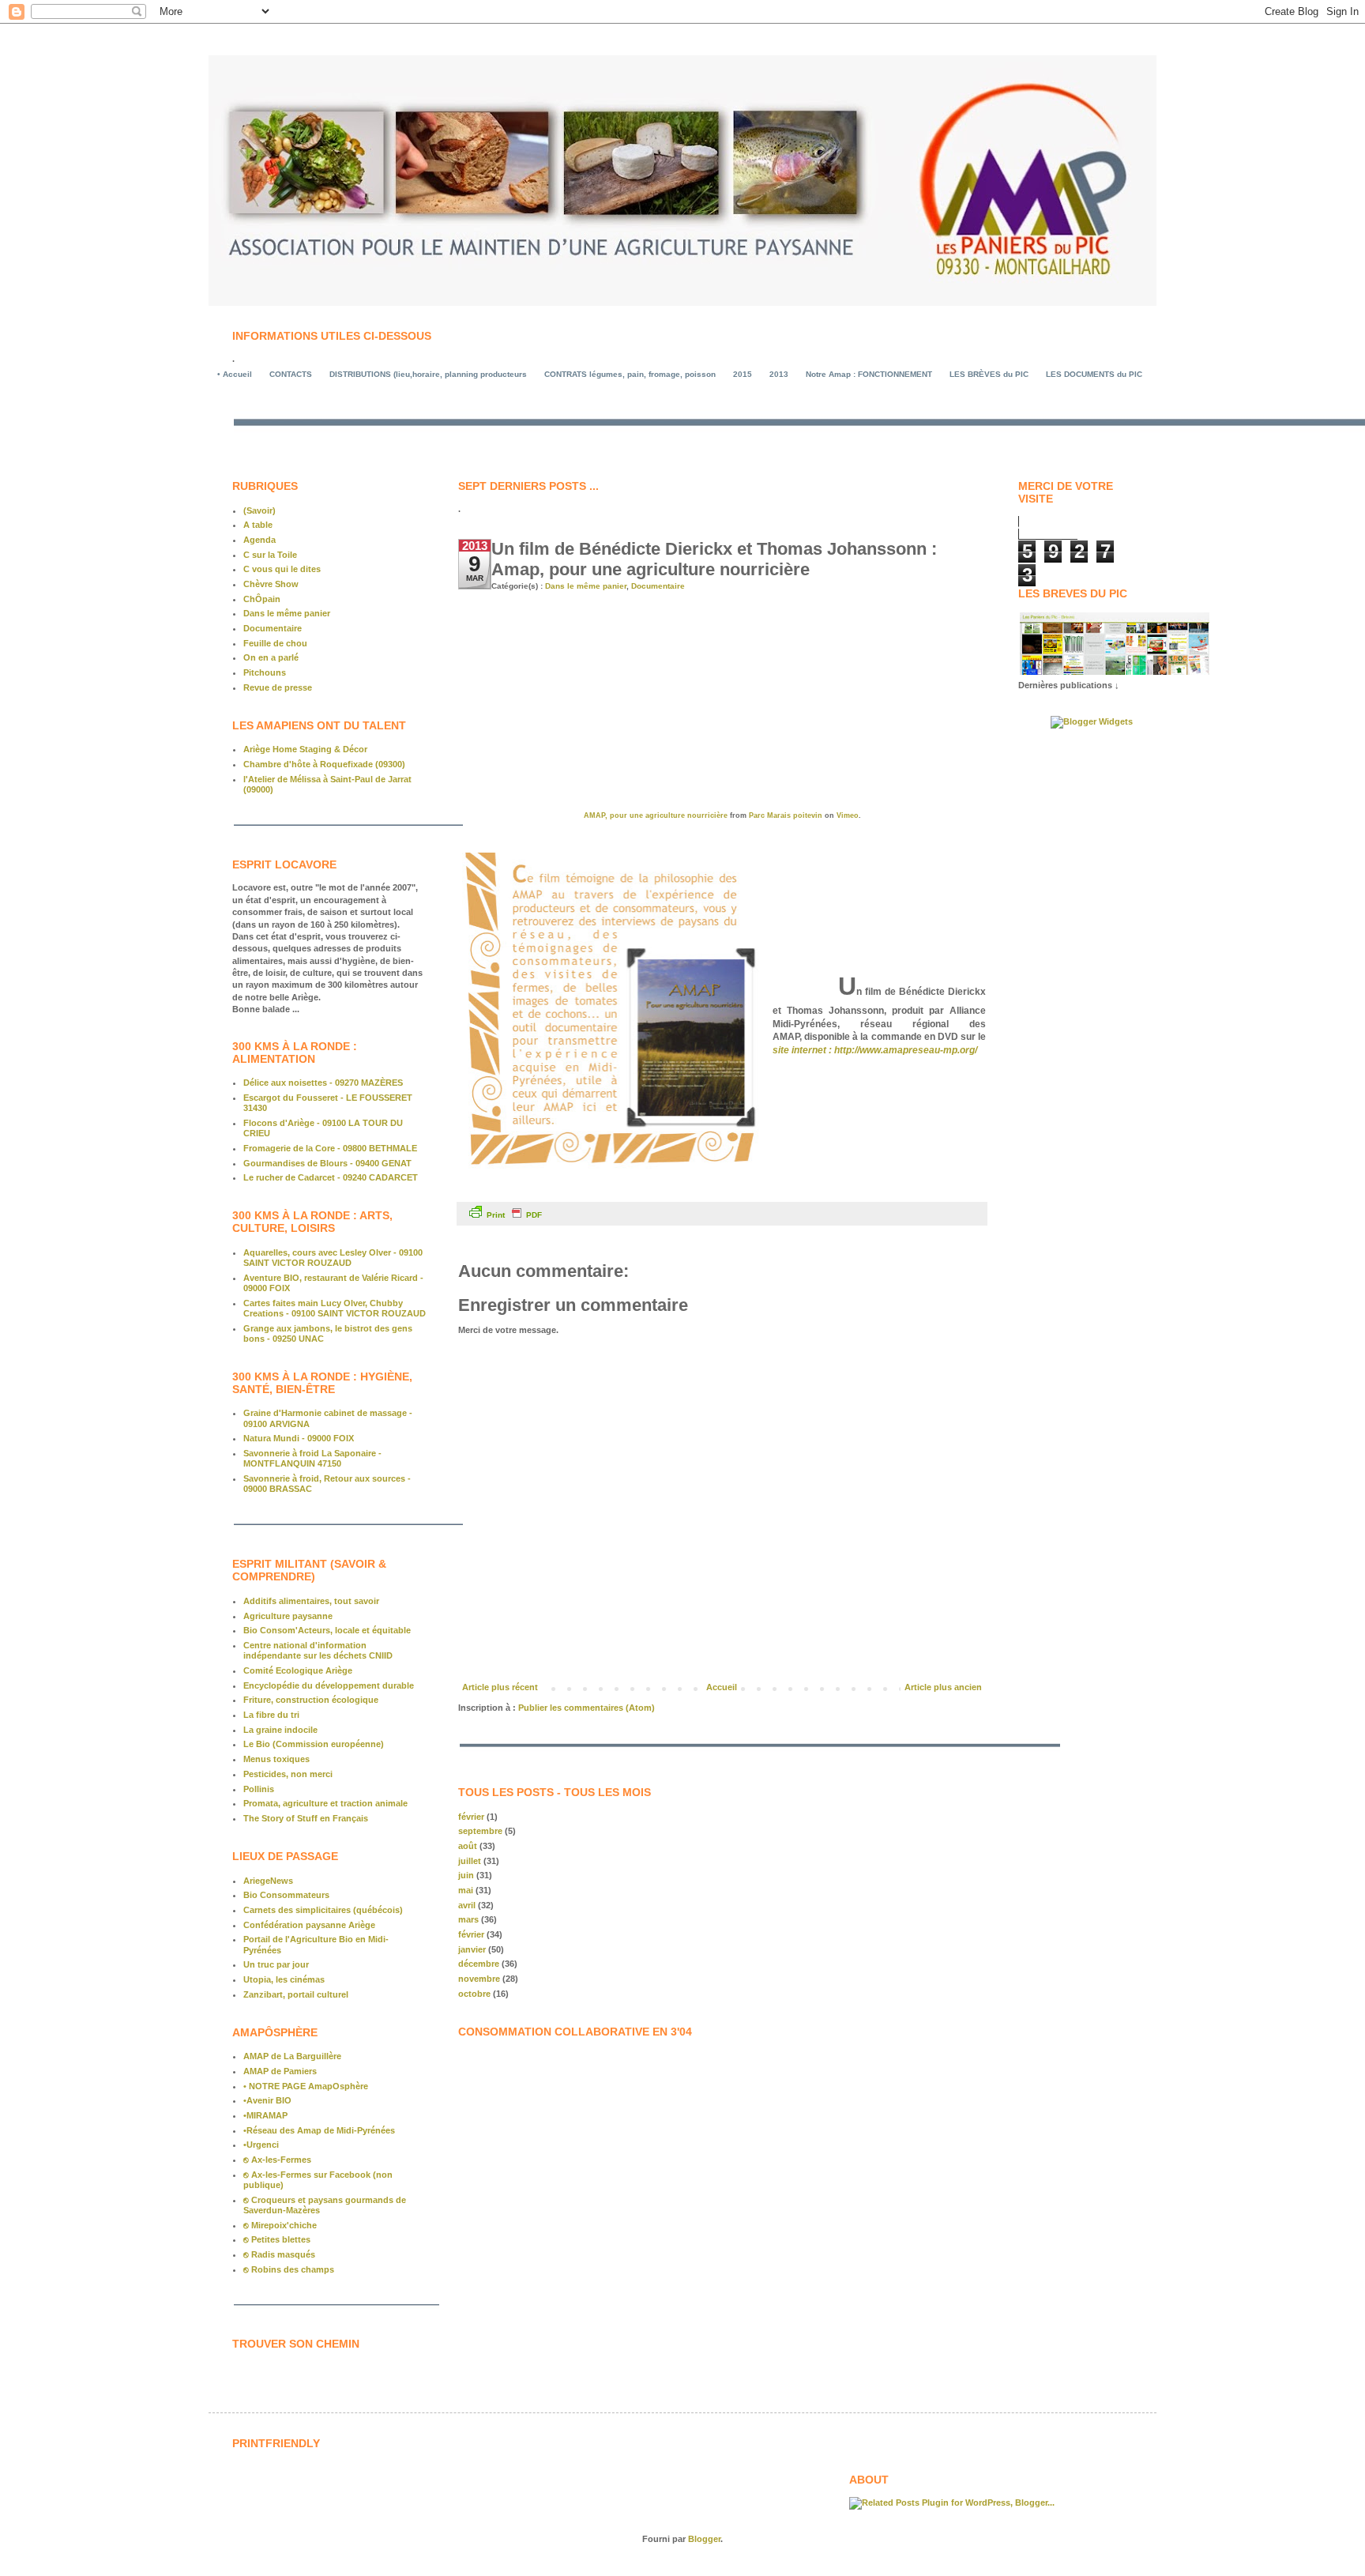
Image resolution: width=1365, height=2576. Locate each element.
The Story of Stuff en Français (306, 1818)
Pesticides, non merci (288, 1774)
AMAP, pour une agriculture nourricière (656, 815)
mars (468, 1919)
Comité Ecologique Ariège (298, 1670)
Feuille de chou (275, 643)
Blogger (704, 2539)
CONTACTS (291, 374)
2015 (743, 374)
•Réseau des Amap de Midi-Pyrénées (319, 2130)
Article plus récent (500, 1687)
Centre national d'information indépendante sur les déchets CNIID (318, 1650)
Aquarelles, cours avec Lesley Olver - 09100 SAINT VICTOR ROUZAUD (333, 1258)
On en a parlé (271, 657)
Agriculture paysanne (288, 1616)
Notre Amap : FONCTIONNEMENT (869, 374)
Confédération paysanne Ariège (309, 1925)
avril (467, 1905)
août (468, 1846)
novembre (479, 1979)
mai (466, 1890)
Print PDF (514, 1215)
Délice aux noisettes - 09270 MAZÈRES (323, 1083)
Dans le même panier (586, 586)
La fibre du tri (271, 1715)
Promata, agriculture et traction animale (325, 1803)
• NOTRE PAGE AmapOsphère (306, 2086)
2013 (779, 374)
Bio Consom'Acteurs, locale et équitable (327, 1630)
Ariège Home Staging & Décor (305, 749)
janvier (472, 1949)
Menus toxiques (276, 1759)
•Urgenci (261, 2145)
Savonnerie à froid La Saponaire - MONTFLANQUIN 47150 (312, 1458)
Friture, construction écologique (311, 1700)
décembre (479, 1964)
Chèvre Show (271, 584)
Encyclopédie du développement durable (329, 1685)
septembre (480, 1831)
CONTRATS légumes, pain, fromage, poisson (630, 374)
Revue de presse (278, 687)
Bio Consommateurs (286, 1895)
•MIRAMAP (265, 2115)
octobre (474, 1994)
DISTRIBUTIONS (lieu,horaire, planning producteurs (428, 374)
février (471, 1817)
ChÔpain (262, 599)
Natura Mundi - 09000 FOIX (299, 1438)
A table (258, 525)
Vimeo (848, 815)
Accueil (722, 1687)
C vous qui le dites (282, 569)
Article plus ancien (943, 1687)
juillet (470, 1861)
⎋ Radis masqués (279, 2254)
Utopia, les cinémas (284, 1979)
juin (466, 1875)
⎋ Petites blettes (277, 2239)
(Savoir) (259, 510)
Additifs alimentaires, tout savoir (311, 1601)
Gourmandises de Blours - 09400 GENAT (327, 1163)
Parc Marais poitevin (786, 815)
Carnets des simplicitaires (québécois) (323, 1910)
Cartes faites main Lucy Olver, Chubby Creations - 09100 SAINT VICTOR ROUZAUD (335, 1308)
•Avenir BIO (267, 2100)
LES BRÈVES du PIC (989, 374)
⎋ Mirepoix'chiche (280, 2225)
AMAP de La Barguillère (292, 2056)
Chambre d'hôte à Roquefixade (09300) (324, 764)
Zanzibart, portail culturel (296, 1994)
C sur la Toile (270, 555)
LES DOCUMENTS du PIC (1094, 374)
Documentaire (658, 586)
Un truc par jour (276, 1964)
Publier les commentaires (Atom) (587, 1708)
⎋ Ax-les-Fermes (277, 2160)
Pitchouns (265, 672)
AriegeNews (268, 1881)
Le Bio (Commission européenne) (314, 1744)
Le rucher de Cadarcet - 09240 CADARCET (331, 1177)
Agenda (259, 540)
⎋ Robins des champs (289, 2269)
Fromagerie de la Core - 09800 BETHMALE (330, 1148)
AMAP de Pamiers (280, 2071)
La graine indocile (280, 1730)
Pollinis (259, 1789)
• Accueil (235, 374)
